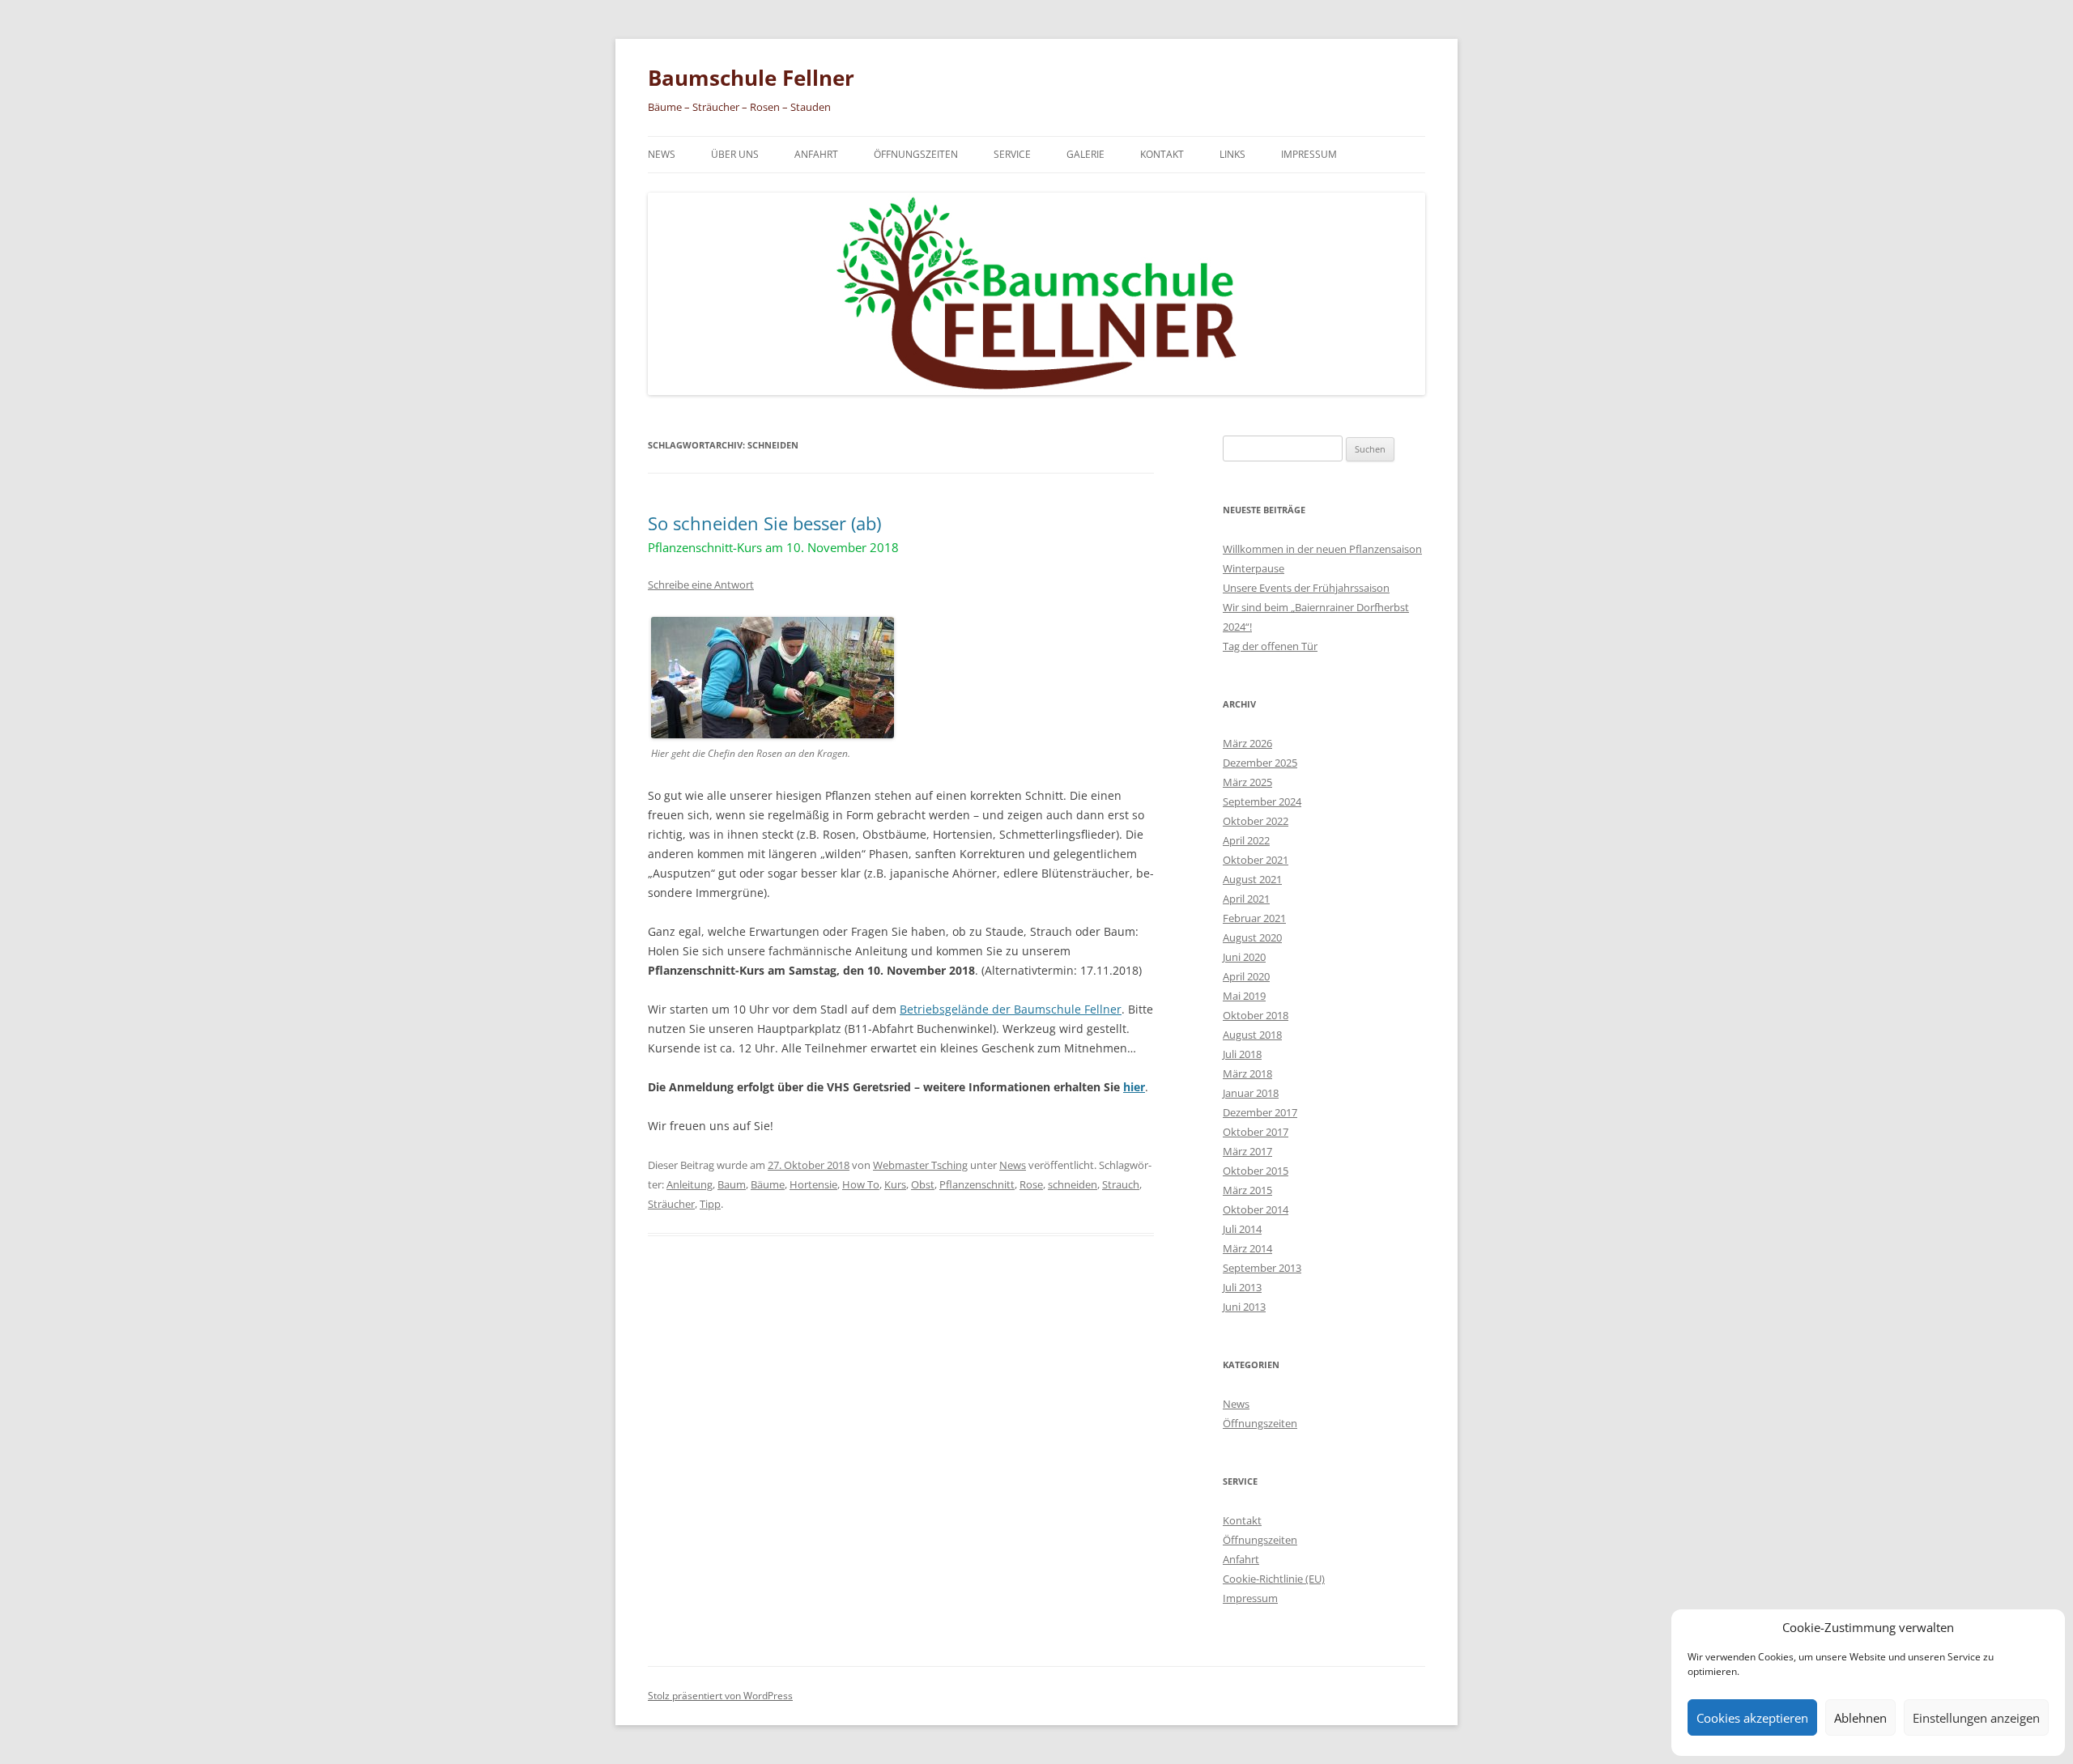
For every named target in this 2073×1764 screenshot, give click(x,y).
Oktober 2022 (1256, 821)
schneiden (1073, 1184)
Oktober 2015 (1256, 1171)
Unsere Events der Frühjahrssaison (1306, 588)
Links (1232, 154)
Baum (732, 1184)
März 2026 (1247, 743)
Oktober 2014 (1256, 1209)
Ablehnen (1860, 1718)
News (662, 154)
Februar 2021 (1254, 918)
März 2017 (1247, 1151)
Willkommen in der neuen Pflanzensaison (1322, 549)
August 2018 (1252, 1035)
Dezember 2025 (1260, 763)
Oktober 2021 (1256, 860)
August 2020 (1252, 937)
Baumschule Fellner (751, 78)
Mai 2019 (1244, 996)
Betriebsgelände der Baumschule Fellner (1011, 1009)
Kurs (895, 1184)
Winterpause (1254, 568)
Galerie (1085, 154)
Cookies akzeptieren (1752, 1718)
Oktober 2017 (1256, 1132)
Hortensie (813, 1184)
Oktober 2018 (1256, 1015)
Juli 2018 (1242, 1054)
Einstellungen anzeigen (1976, 1718)
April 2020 (1246, 976)
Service (1012, 154)
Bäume (768, 1184)
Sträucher (671, 1204)
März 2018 (1247, 1073)
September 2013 (1262, 1268)
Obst (923, 1184)
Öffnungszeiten (916, 154)
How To (861, 1184)
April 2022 (1246, 840)
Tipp (710, 1204)
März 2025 (1247, 782)
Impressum (1309, 154)
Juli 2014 (1242, 1229)
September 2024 (1262, 801)
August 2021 (1252, 879)
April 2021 (1246, 899)
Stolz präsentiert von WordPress (720, 1696)
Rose (1031, 1184)
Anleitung (690, 1184)
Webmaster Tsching (920, 1165)
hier (1134, 1087)
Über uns (735, 154)
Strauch (1121, 1184)
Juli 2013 (1242, 1287)
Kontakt (1162, 154)
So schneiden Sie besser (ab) (773, 533)
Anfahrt (816, 154)
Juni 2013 (1244, 1307)
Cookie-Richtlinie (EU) (1274, 1579)
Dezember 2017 (1260, 1112)
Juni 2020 (1244, 957)
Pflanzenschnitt (977, 1184)
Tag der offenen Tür (1270, 646)
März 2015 (1247, 1190)
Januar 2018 (1251, 1093)
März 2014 (1247, 1248)
